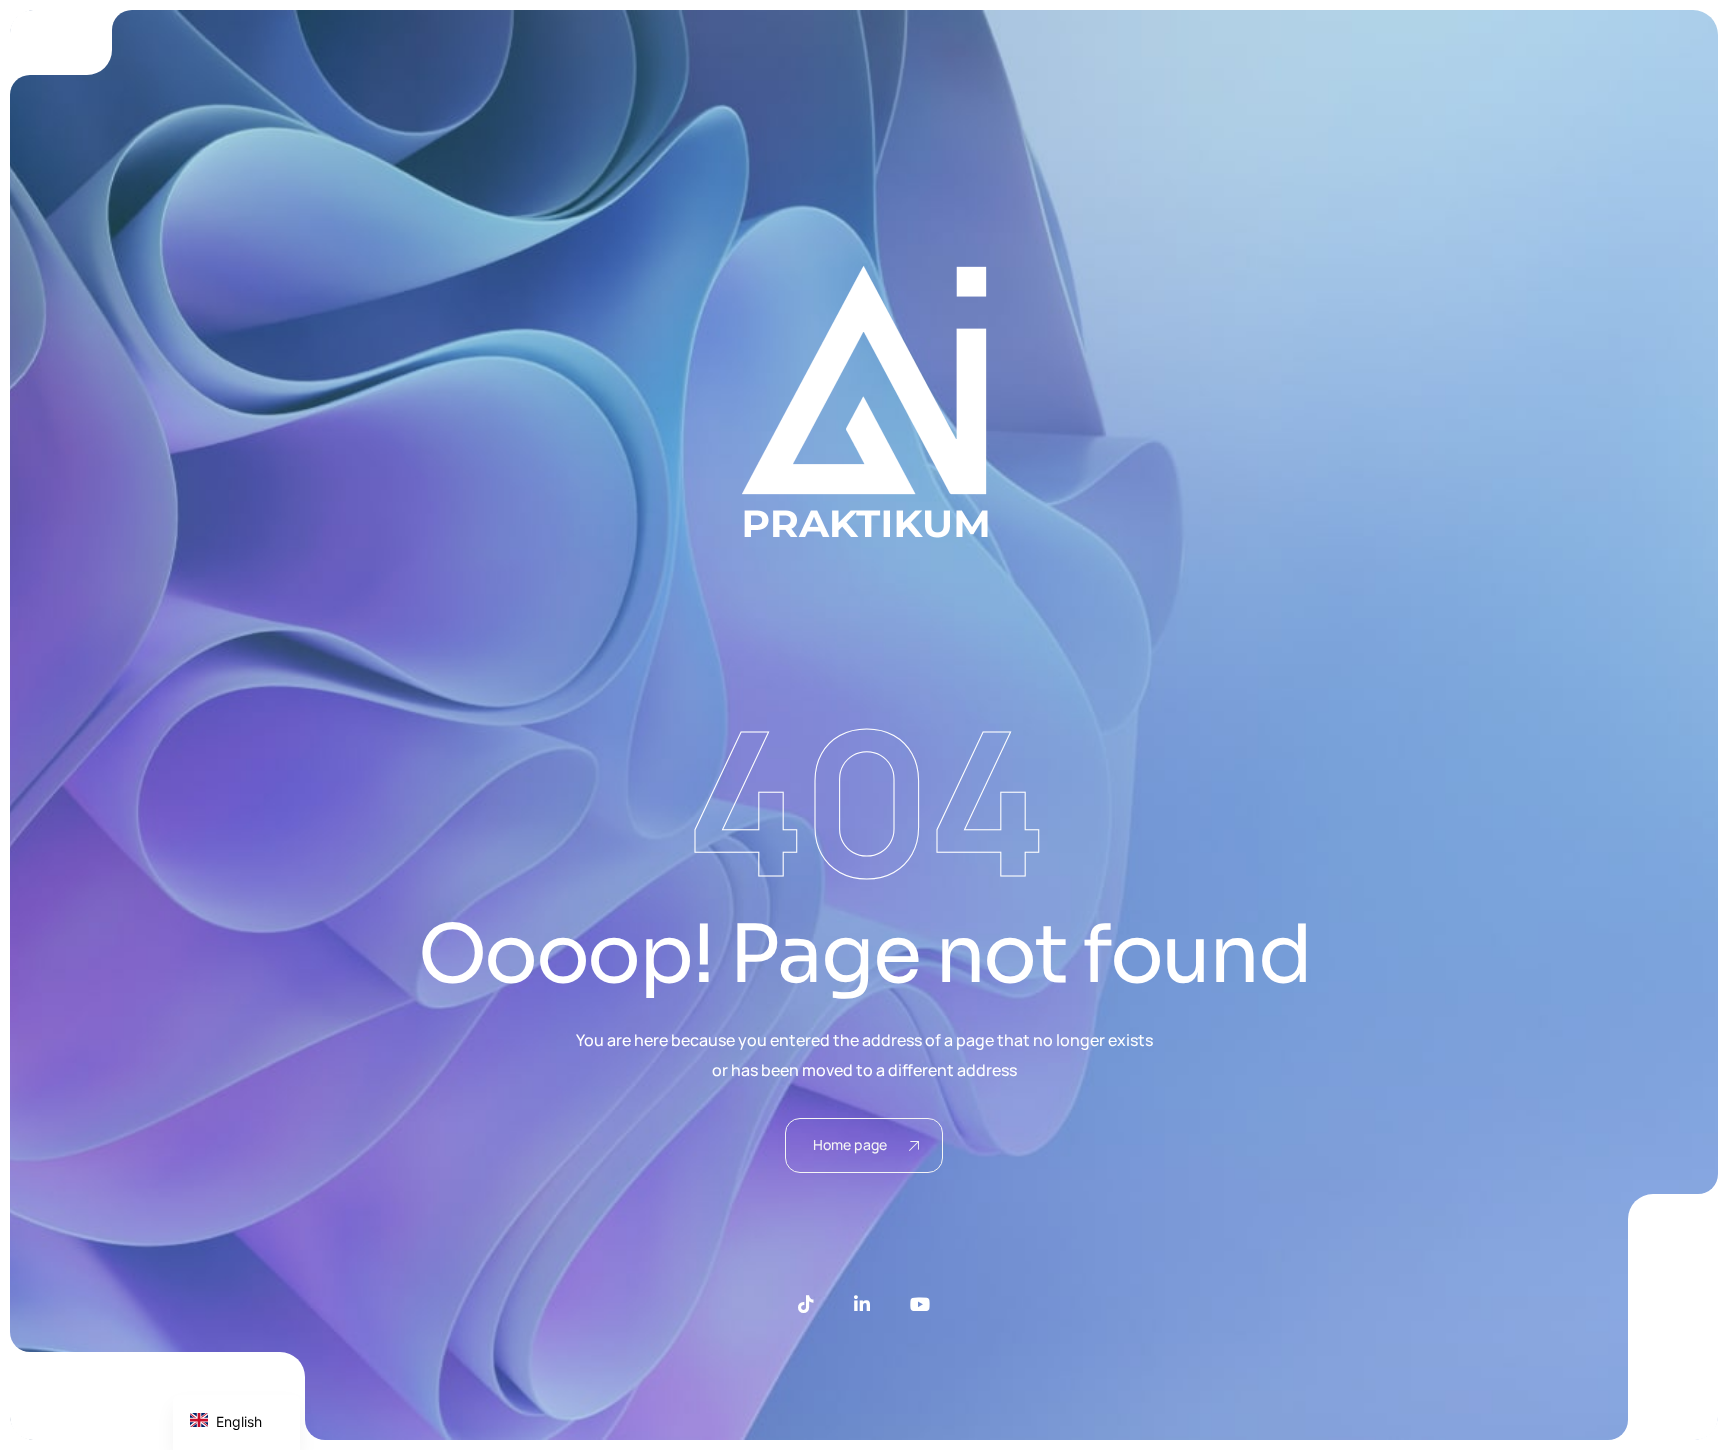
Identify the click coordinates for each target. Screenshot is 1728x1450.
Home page (850, 1144)
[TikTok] (806, 1304)
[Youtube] (920, 1304)
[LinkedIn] (862, 1304)
